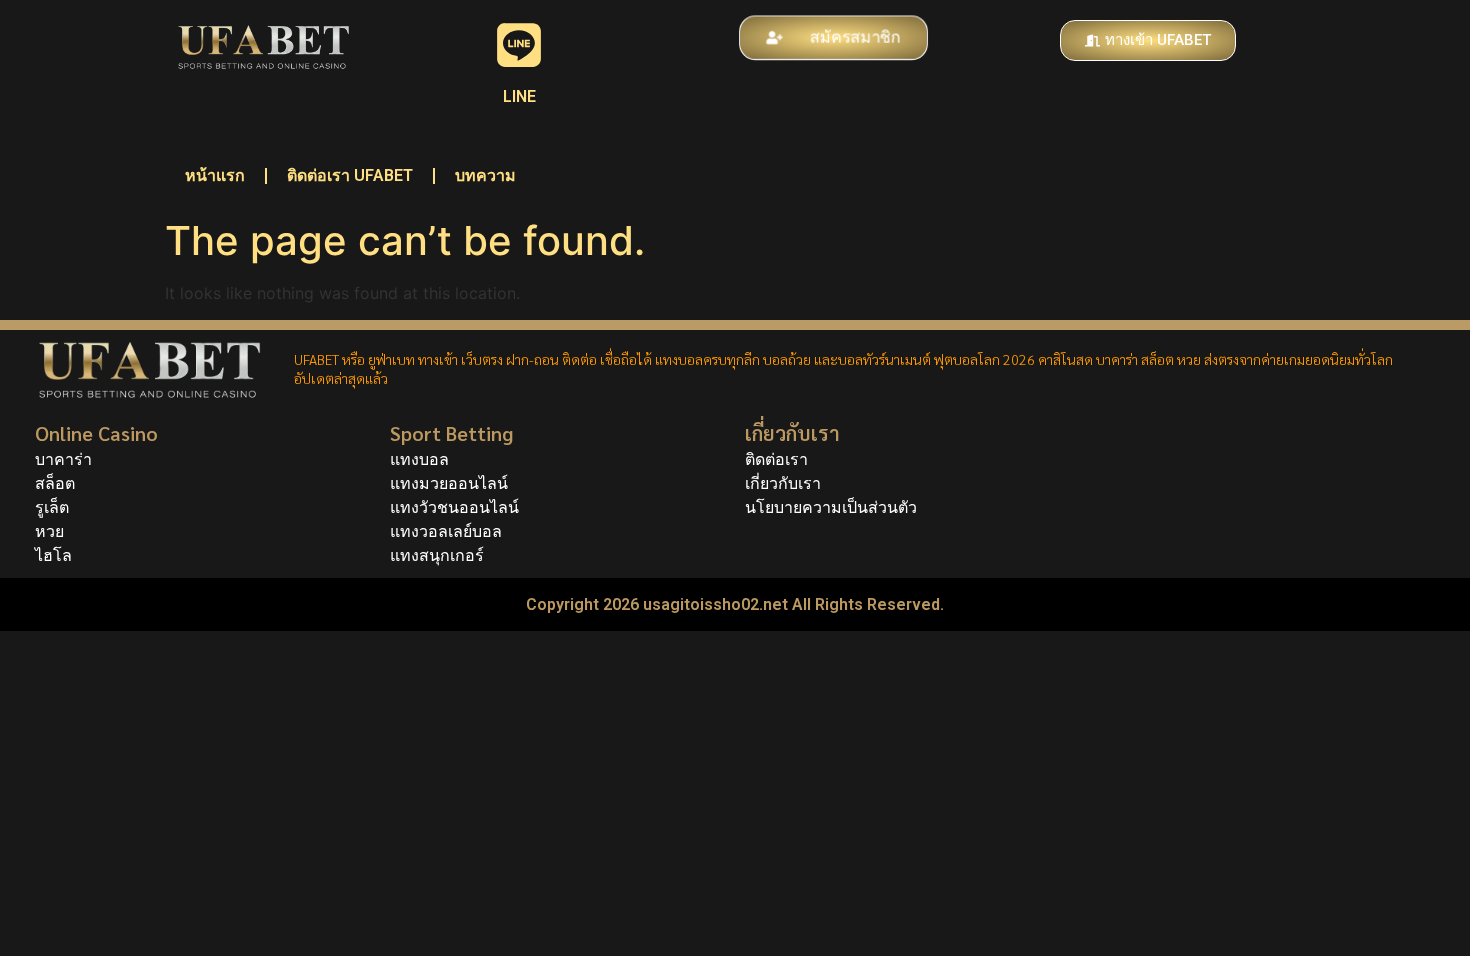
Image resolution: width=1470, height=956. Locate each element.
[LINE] (519, 45)
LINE (519, 96)
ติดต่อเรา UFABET (350, 175)
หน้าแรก (215, 175)
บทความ (485, 175)
